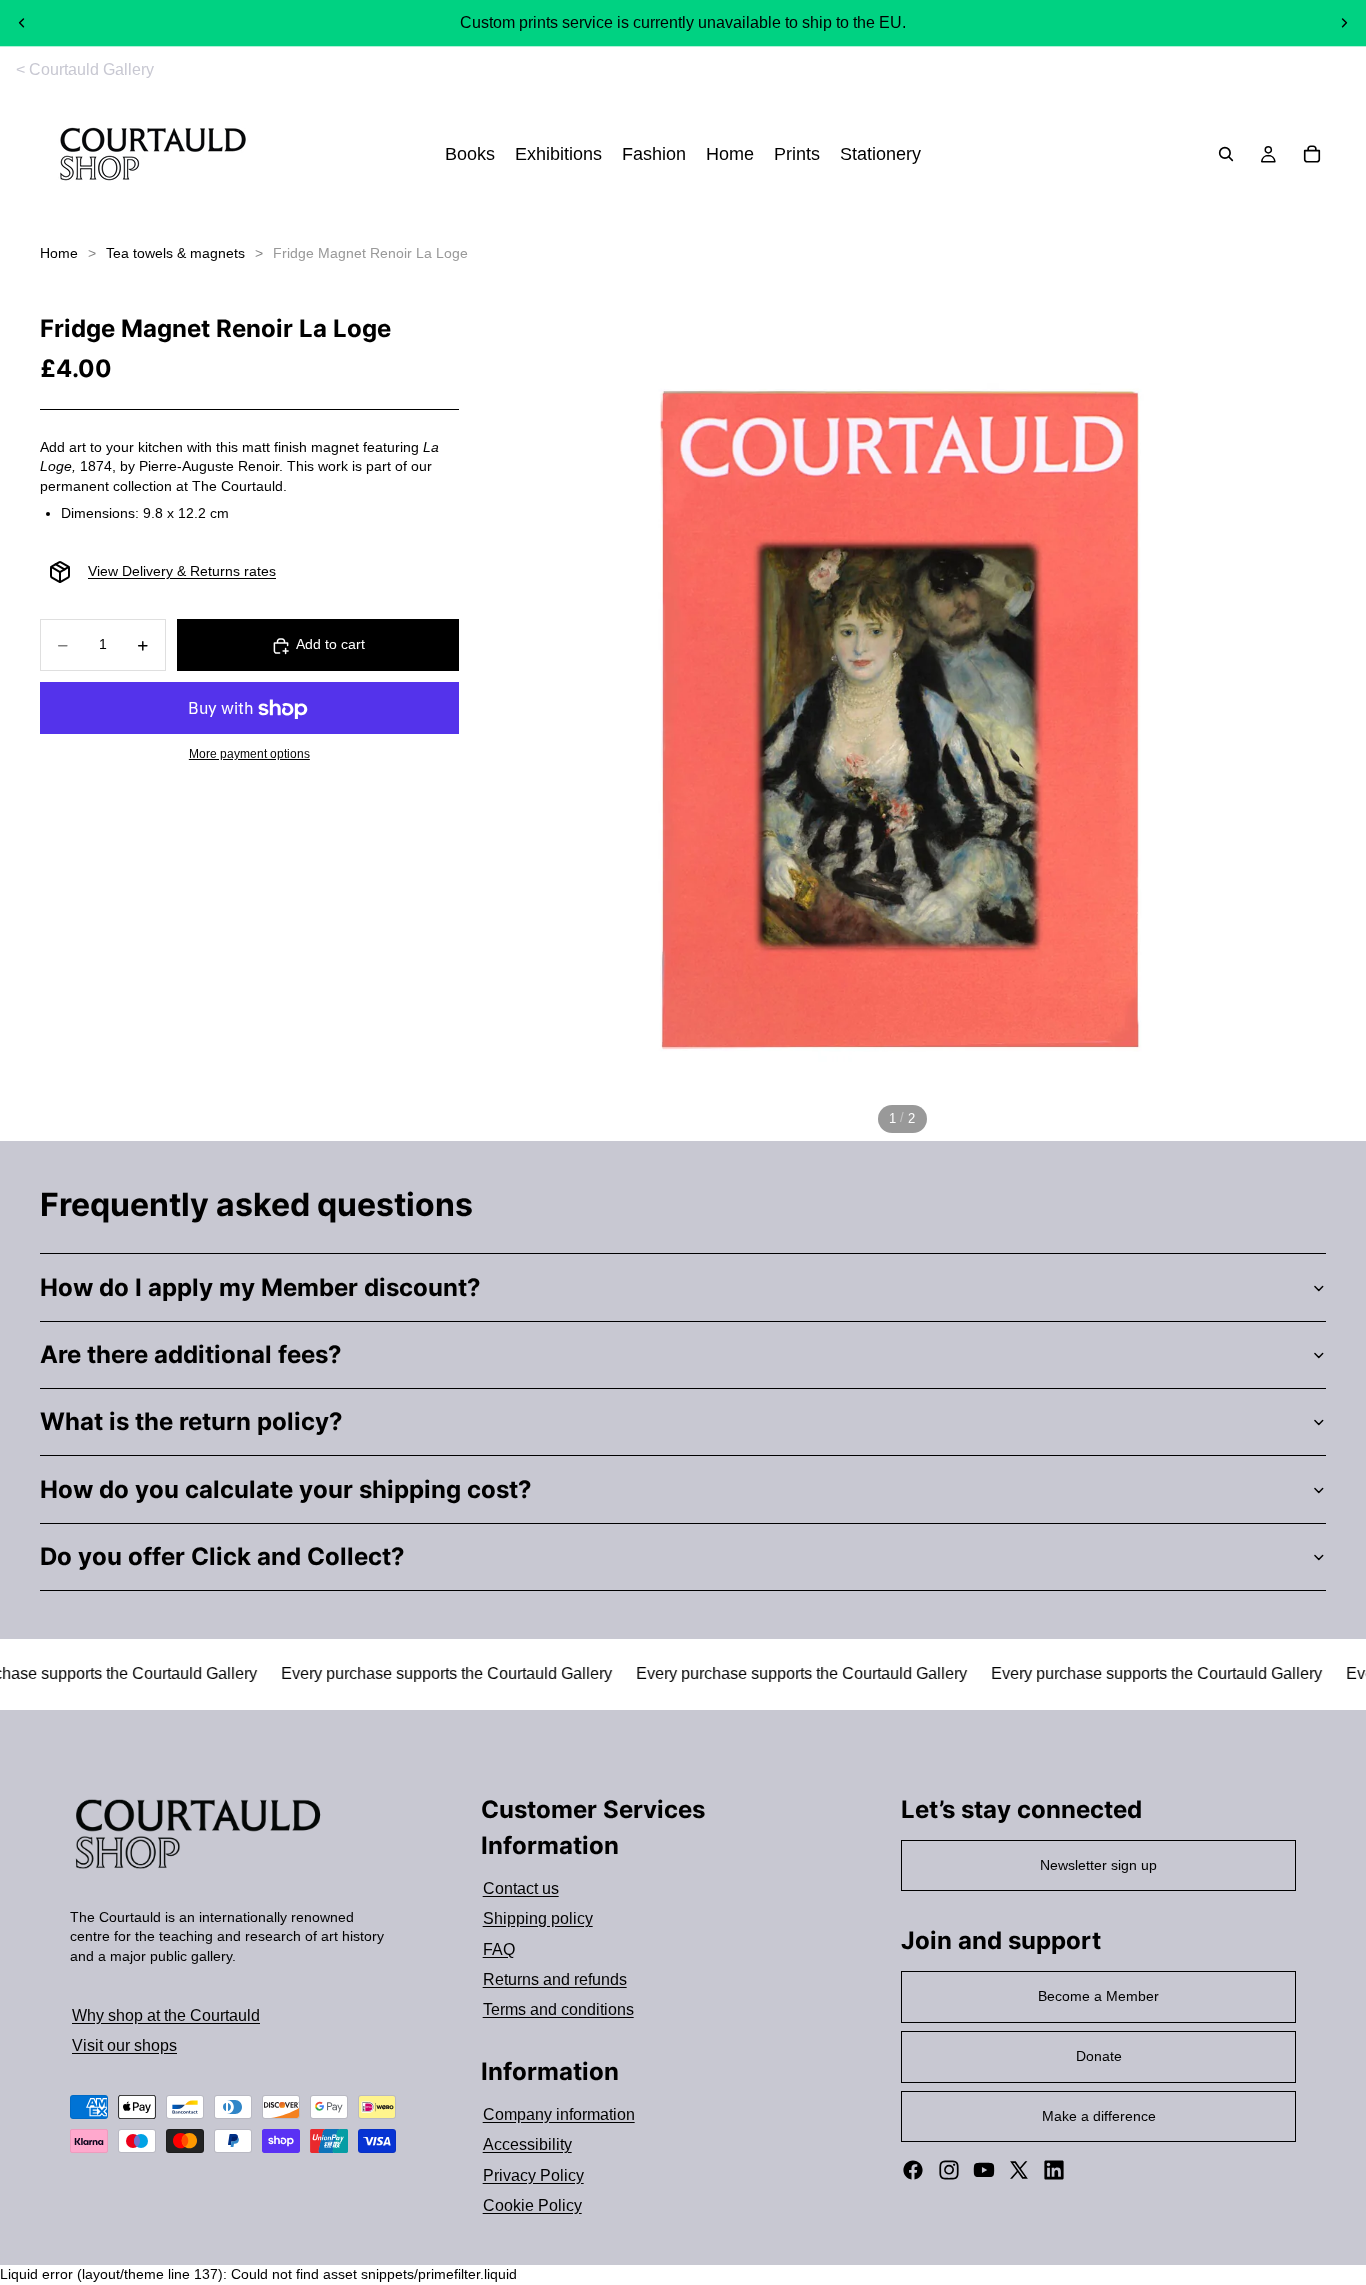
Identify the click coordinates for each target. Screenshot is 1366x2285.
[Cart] (1312, 155)
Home (59, 253)
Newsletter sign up (1098, 1865)
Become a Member (1098, 1996)
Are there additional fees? (191, 1354)
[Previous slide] (22, 23)
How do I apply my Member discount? (260, 1287)
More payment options (249, 754)
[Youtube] (984, 2170)
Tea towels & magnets (175, 253)
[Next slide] (1344, 23)
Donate (1099, 2056)
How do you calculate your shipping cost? (286, 1489)
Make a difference (1099, 2116)
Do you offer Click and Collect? (222, 1556)
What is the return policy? (191, 1421)
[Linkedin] (1054, 2170)
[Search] (1226, 155)
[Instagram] (949, 2170)
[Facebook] (913, 2170)
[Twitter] (1019, 2170)
